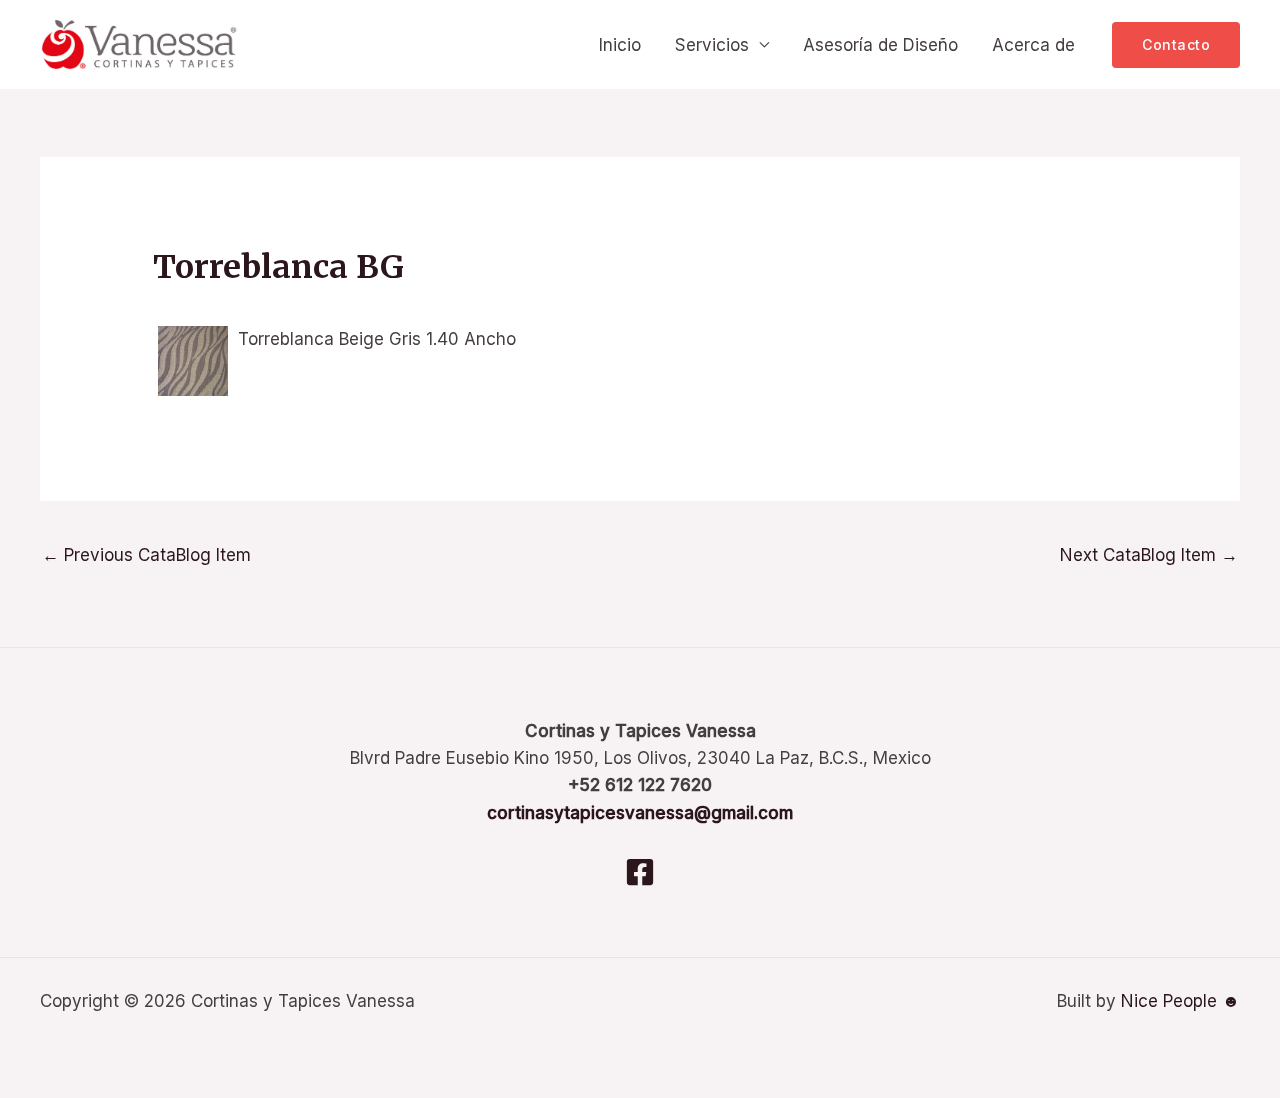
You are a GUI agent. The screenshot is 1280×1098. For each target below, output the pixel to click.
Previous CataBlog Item (146, 555)
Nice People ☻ (1180, 1001)
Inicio (620, 45)
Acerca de (1033, 45)
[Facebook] (640, 872)
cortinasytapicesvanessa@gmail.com (640, 813)
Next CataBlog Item (1149, 555)
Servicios (712, 45)
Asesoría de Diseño (880, 45)
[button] (1176, 45)
